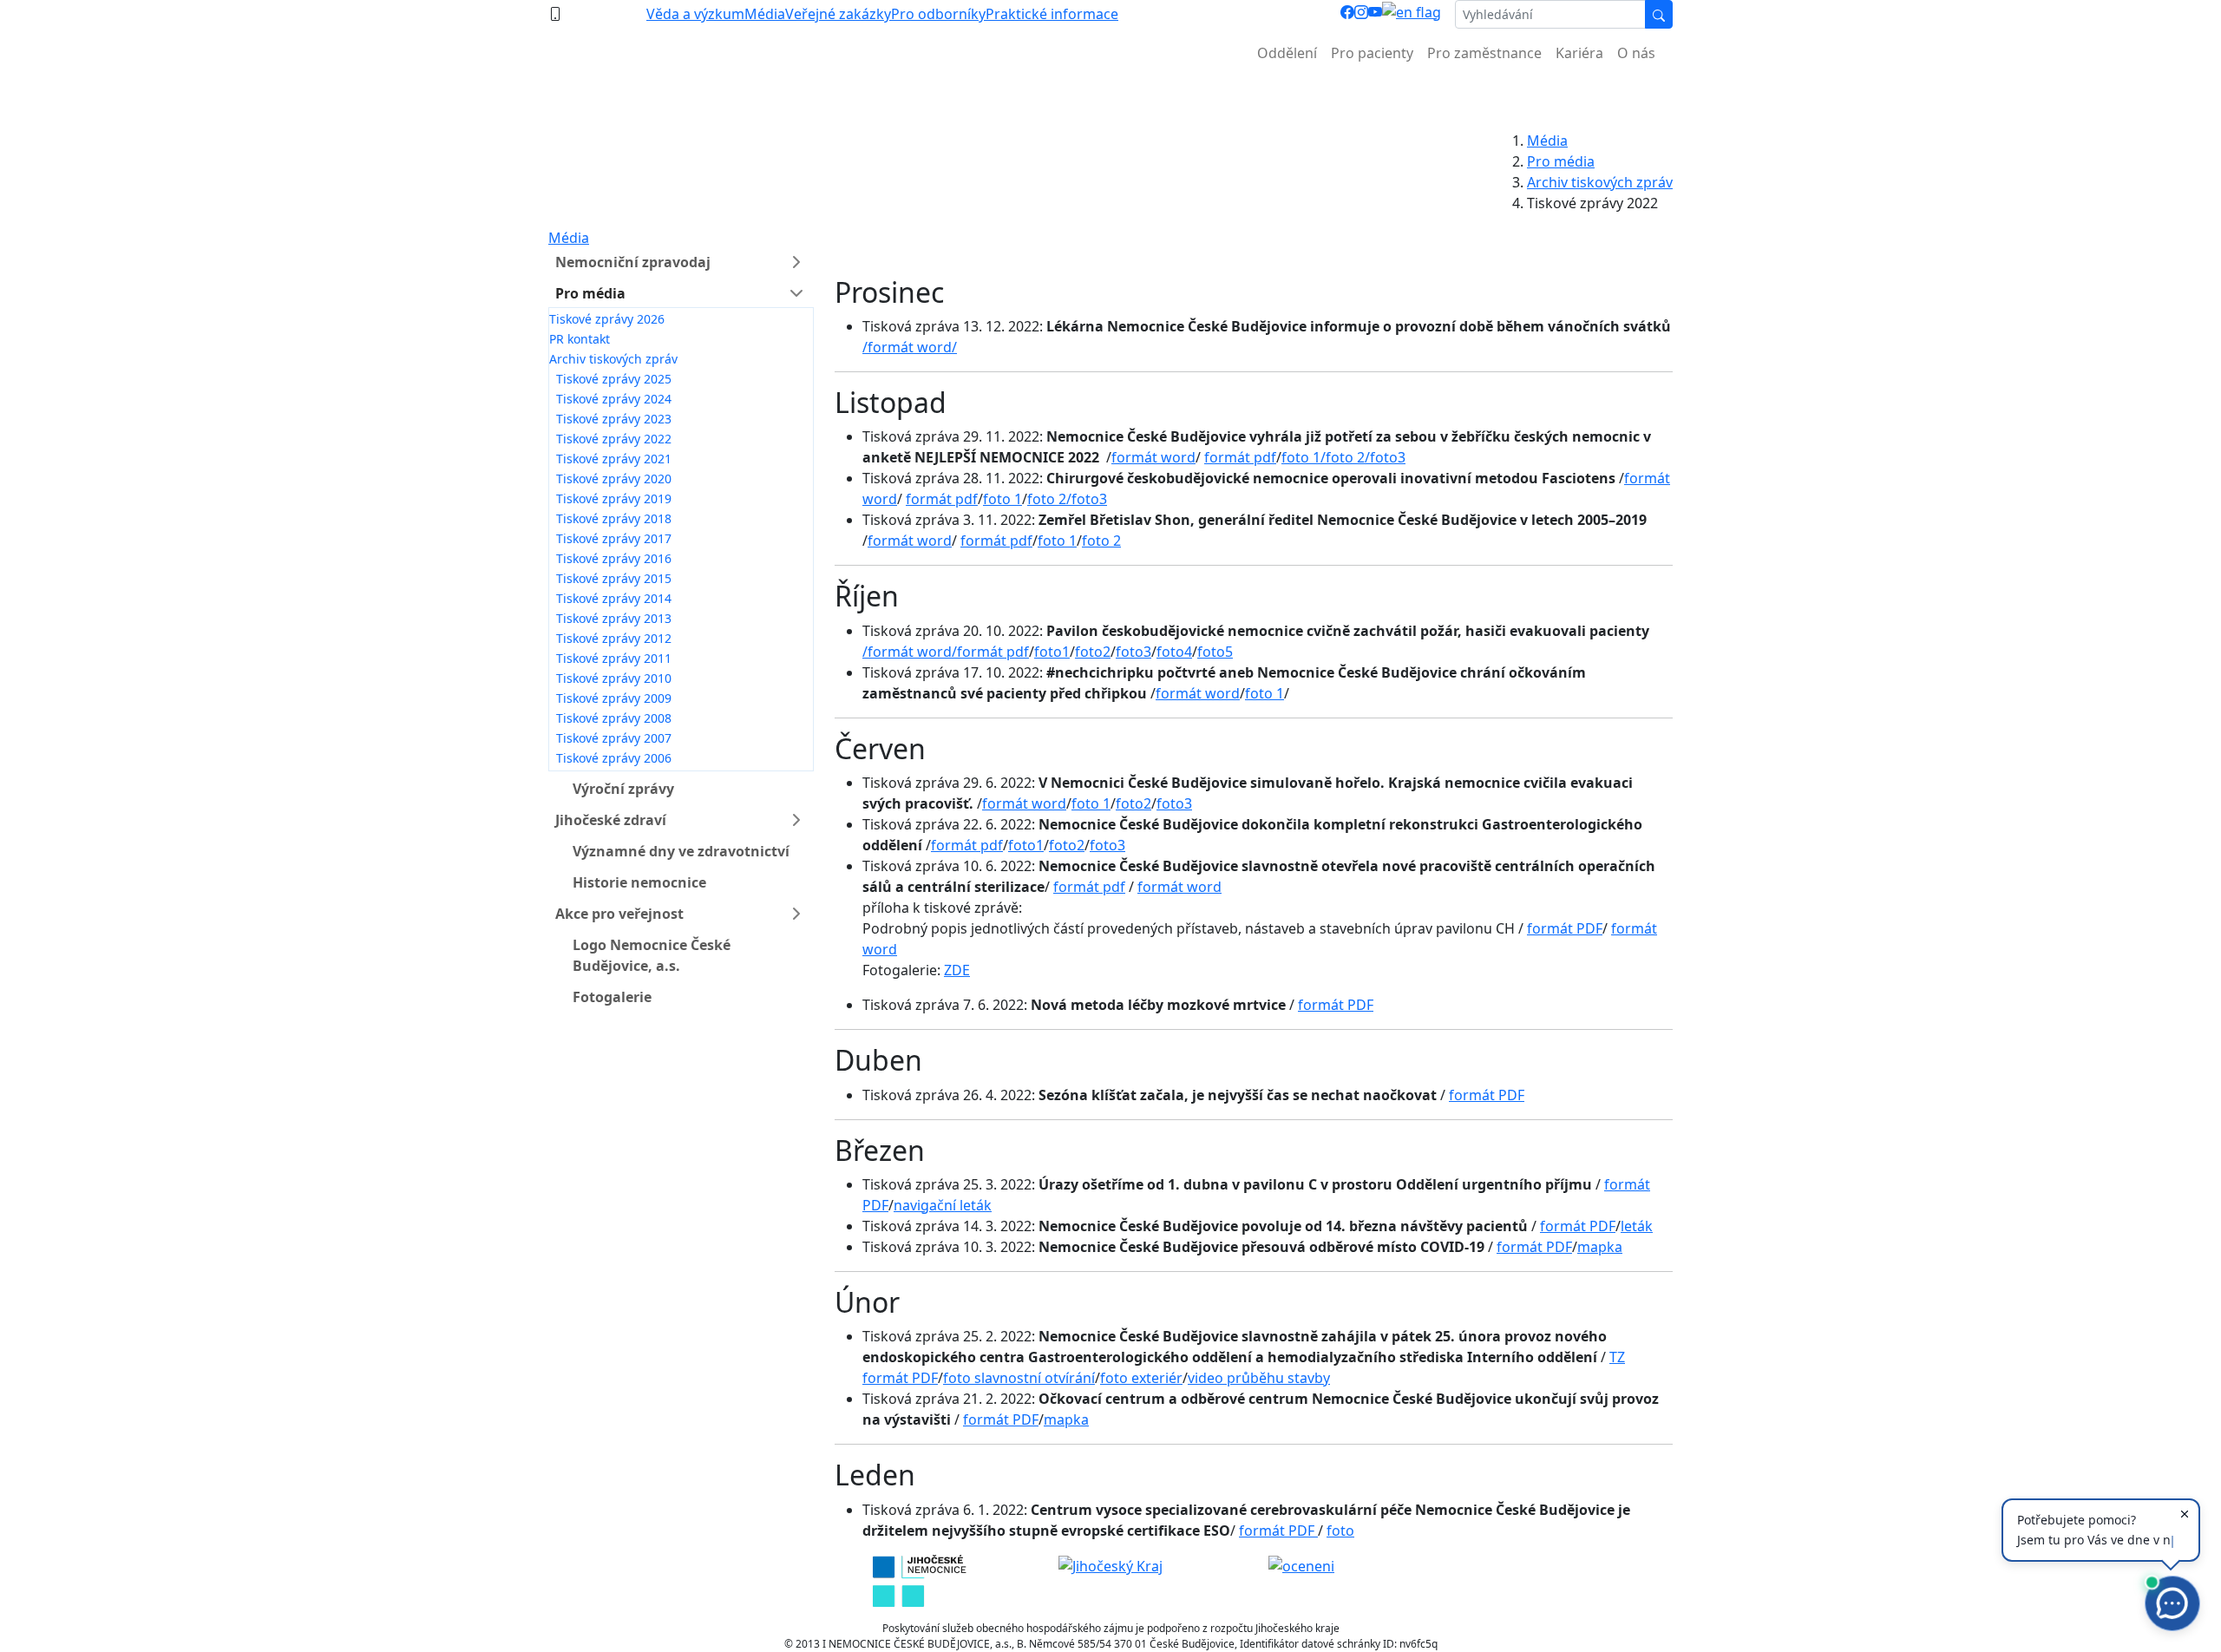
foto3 (1388, 457)
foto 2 (1101, 541)
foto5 (1215, 652)
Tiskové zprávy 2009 (614, 698)
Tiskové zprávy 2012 (614, 638)
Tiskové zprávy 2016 (614, 558)
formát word (1153, 457)
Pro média (1561, 161)
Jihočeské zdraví (611, 820)
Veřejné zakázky (838, 14)
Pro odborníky (938, 14)
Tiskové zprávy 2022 (614, 439)
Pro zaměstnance (1484, 53)
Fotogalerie (612, 997)
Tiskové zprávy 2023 (614, 419)
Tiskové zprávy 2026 (607, 319)
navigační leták (943, 1205)
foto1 (1052, 652)
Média (765, 14)
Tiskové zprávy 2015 (614, 578)
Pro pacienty (1372, 53)
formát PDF (1565, 928)
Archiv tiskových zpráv (1600, 182)
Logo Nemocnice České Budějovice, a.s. (652, 955)
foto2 (1093, 652)
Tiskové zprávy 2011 (614, 658)
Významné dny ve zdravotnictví (681, 851)
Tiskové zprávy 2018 (614, 518)
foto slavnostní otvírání (1019, 1378)
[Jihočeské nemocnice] (919, 1579)
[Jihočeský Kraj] (1110, 1565)
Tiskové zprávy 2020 (614, 479)
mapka (1600, 1247)
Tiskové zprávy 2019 (614, 498)
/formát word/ (910, 347)
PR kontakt (580, 339)
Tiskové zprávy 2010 (614, 678)
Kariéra (1579, 53)
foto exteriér (1141, 1378)
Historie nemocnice (639, 882)
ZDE (957, 970)
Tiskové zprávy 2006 (614, 758)
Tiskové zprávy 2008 (614, 718)
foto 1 (1002, 499)
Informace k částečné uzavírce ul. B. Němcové (1110, 96)
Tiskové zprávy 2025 (614, 379)
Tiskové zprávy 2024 (614, 399)
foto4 (1174, 652)
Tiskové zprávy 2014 (614, 598)
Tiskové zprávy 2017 (614, 538)
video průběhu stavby (1259, 1378)
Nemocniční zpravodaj (633, 262)
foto (1340, 1531)
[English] (1412, 14)
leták (1637, 1226)
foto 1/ (1304, 457)
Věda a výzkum (695, 14)
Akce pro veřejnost (619, 914)
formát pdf (1240, 457)
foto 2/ (1348, 457)
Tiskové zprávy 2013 (614, 618)
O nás (1636, 53)
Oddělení (1287, 53)
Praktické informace (1052, 14)
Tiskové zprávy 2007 (614, 738)
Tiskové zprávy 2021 (614, 459)
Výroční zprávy (623, 789)
